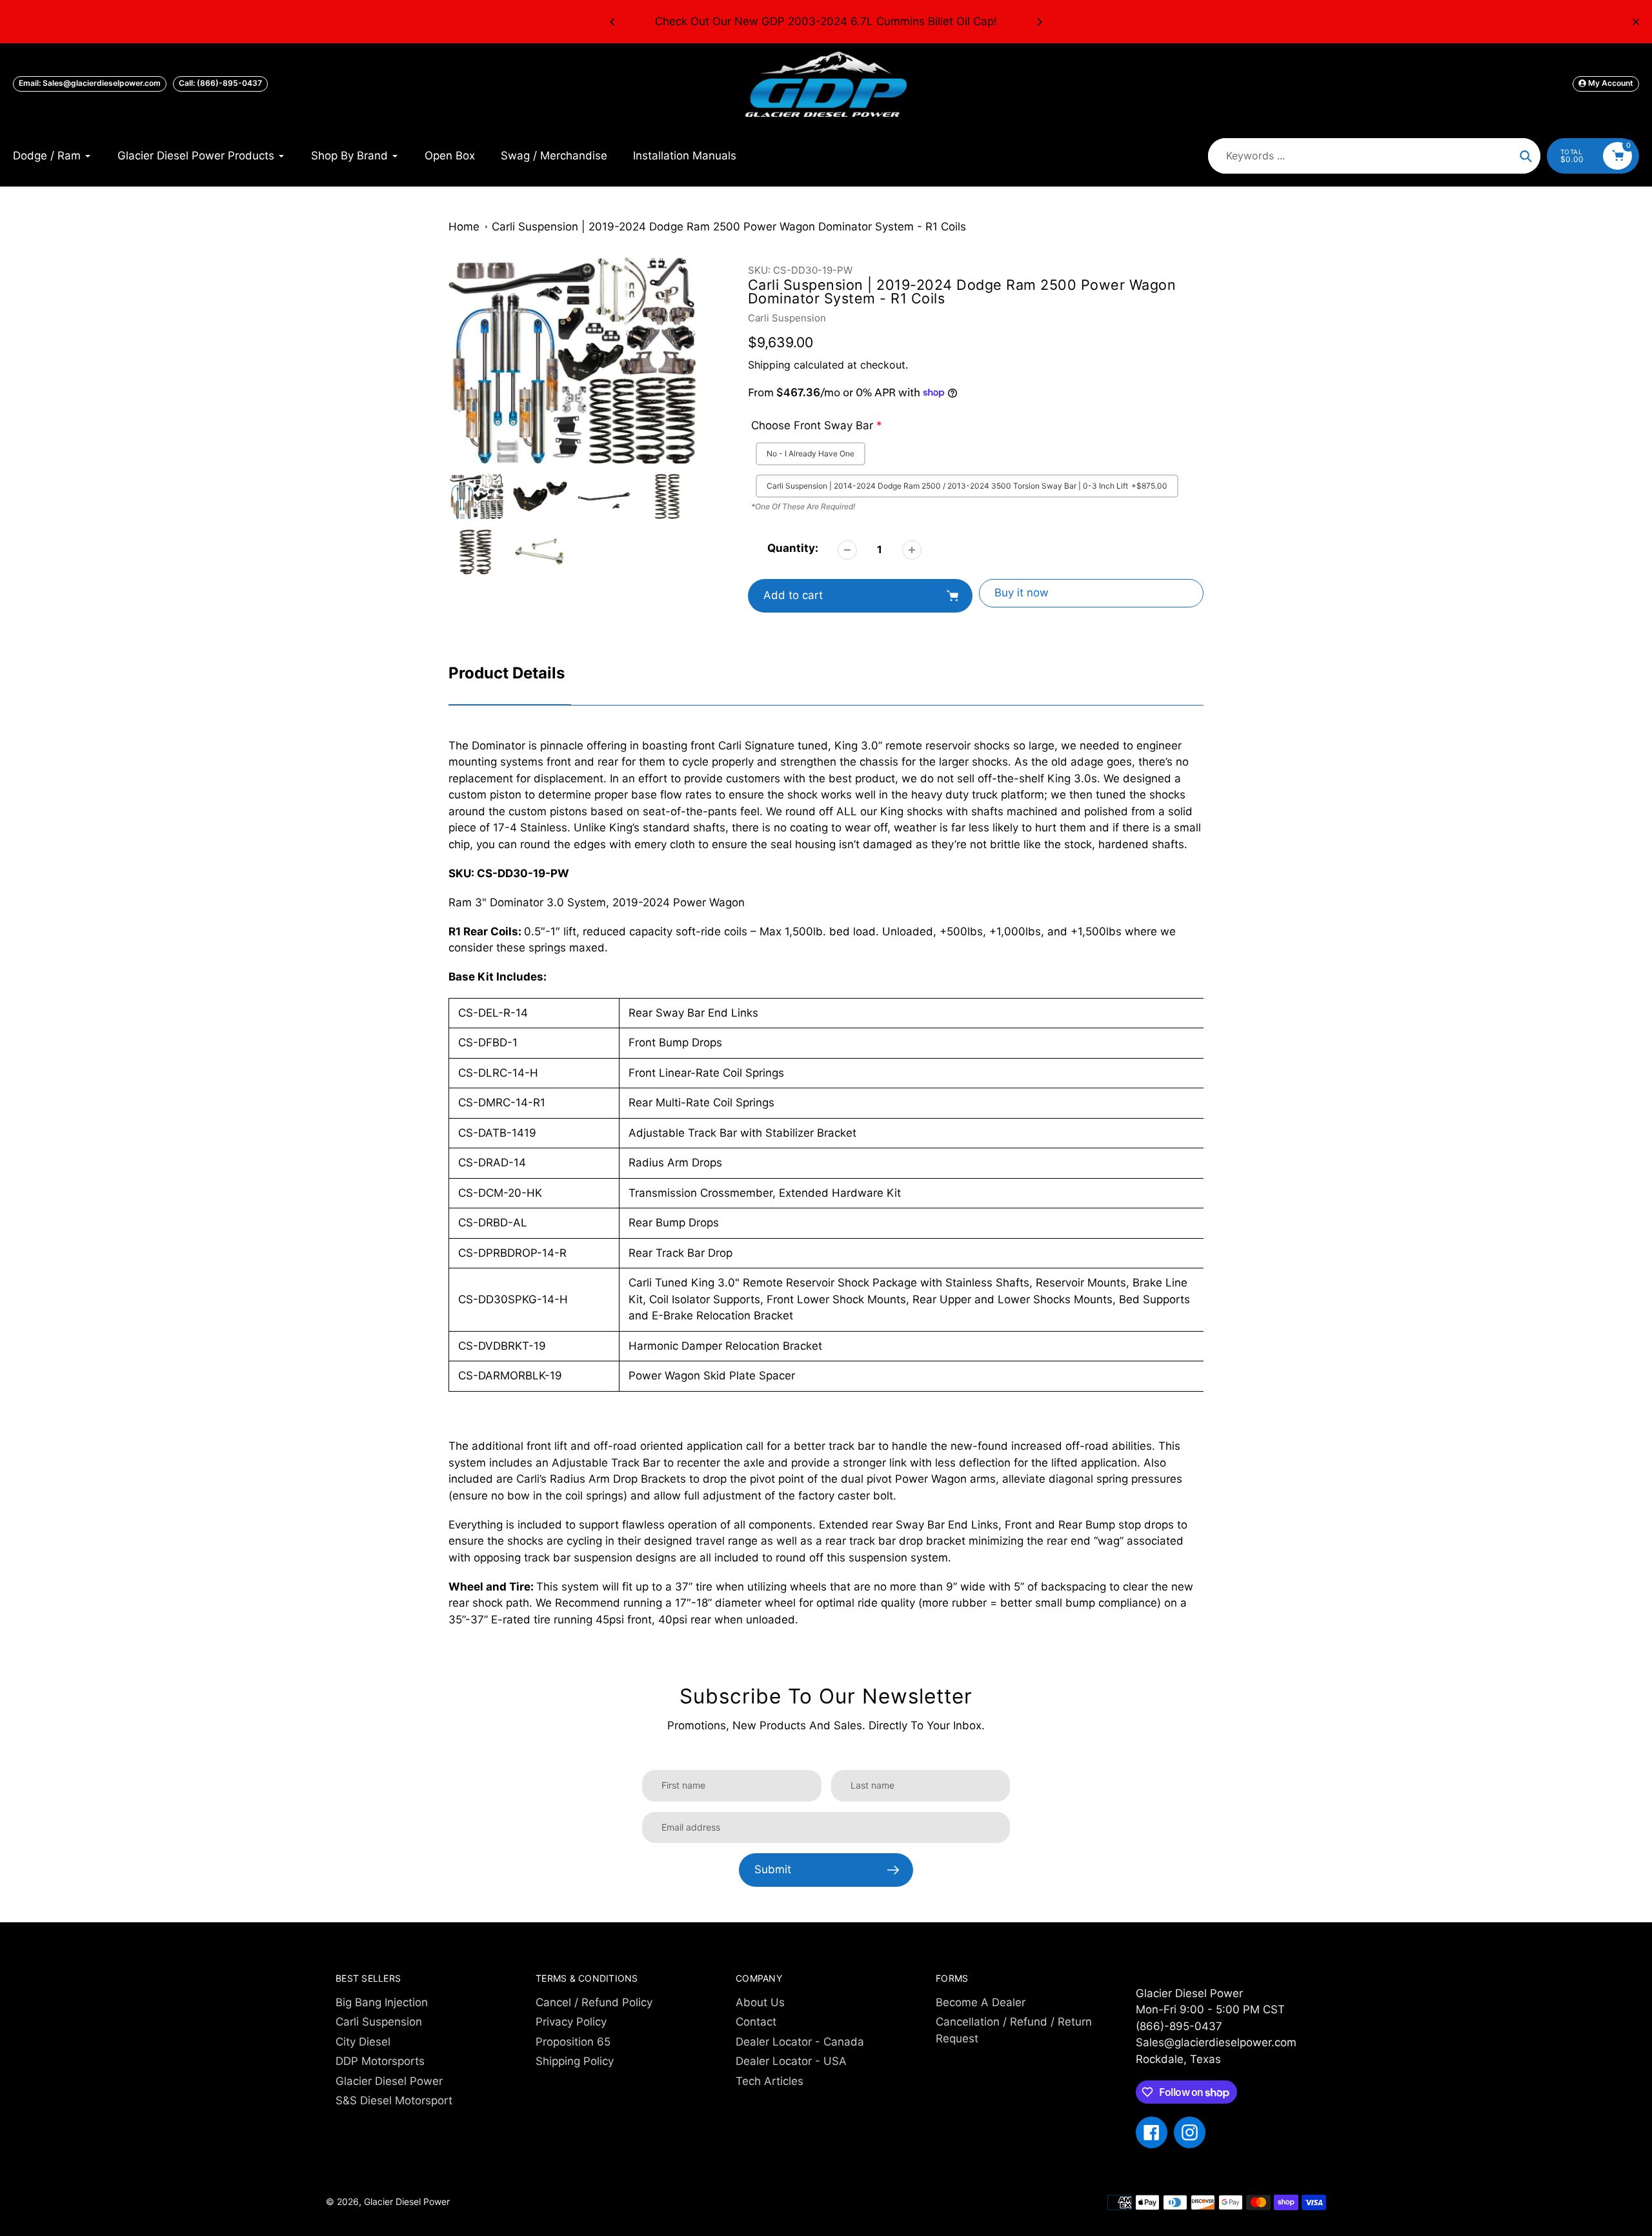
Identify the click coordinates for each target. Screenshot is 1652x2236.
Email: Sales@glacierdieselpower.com (90, 83)
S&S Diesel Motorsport (394, 2100)
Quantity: (793, 548)
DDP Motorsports (380, 2061)
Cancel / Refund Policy (594, 2002)
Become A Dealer (981, 2002)
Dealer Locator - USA (791, 2061)
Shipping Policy (575, 2061)
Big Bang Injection (382, 2002)
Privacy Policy (571, 2022)
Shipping (769, 365)
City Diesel (363, 2042)
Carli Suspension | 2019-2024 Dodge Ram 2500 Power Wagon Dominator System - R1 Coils (729, 227)
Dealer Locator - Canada (800, 2042)
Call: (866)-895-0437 (220, 83)
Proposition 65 (573, 2042)
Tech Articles (770, 2081)
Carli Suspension (787, 318)
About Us (760, 2002)
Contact (756, 2022)
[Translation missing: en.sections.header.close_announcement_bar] (1636, 22)
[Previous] (613, 22)
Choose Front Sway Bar (812, 425)
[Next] (1039, 22)
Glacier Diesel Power (389, 2081)
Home (464, 227)
